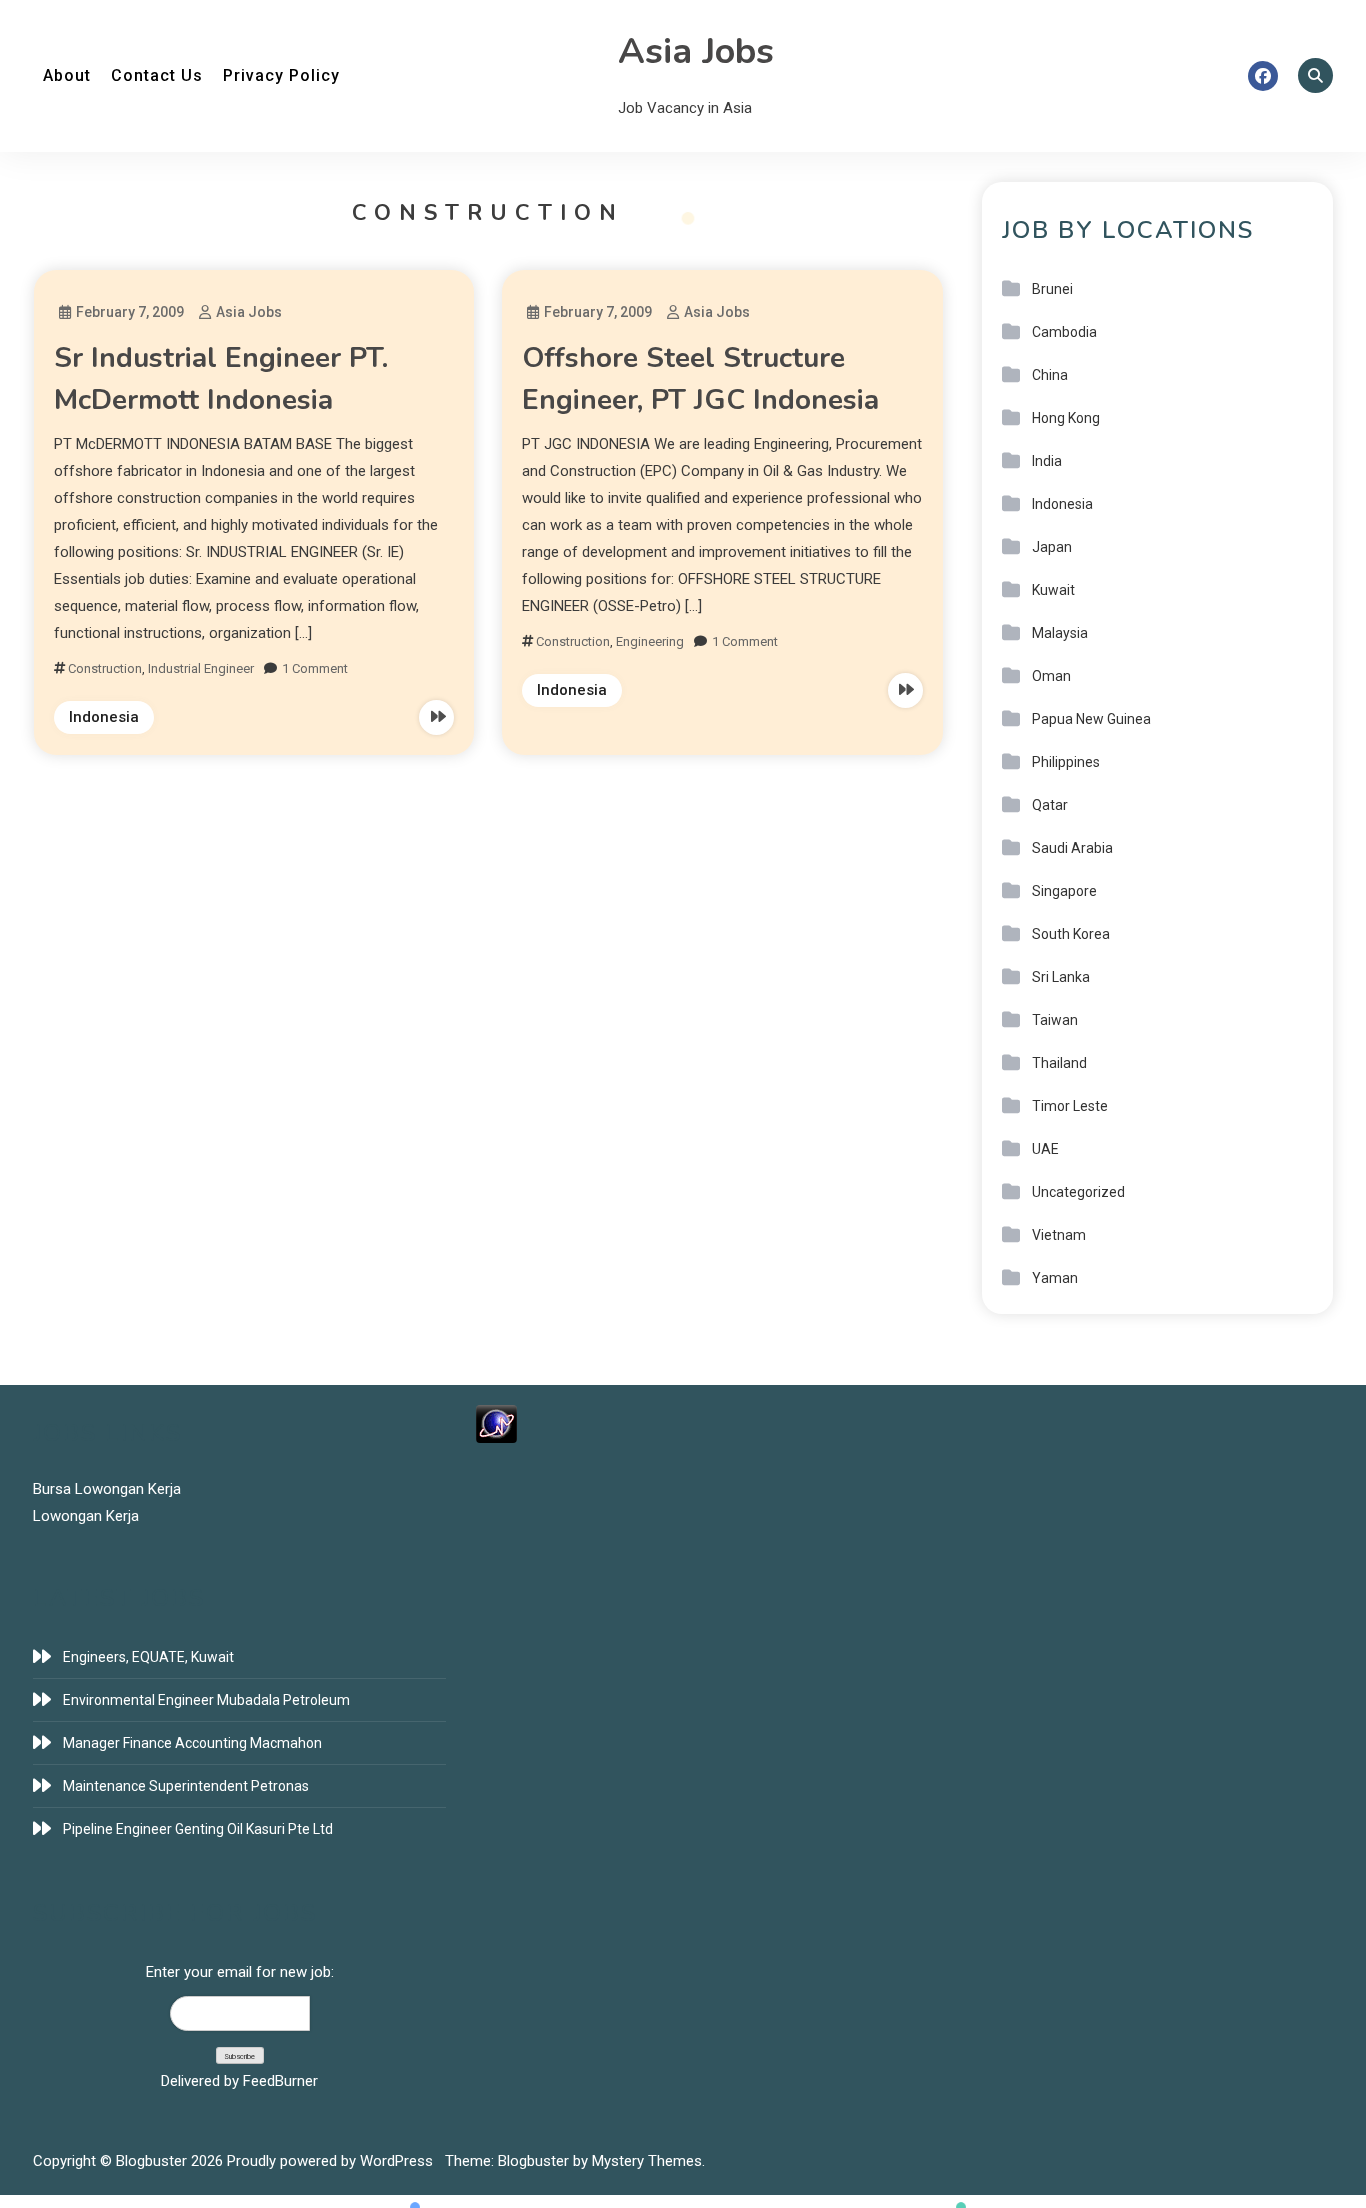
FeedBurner (280, 2081)
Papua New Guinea (1091, 719)
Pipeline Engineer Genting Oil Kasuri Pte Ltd (198, 1829)
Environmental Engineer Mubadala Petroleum (206, 1700)
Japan (1052, 547)
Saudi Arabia (1072, 848)
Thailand (1059, 1063)
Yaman (1055, 1278)
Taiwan (1055, 1020)
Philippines (1066, 762)
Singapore (1064, 891)
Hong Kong (1066, 418)
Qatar (1050, 805)
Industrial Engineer (201, 668)
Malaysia (1060, 633)
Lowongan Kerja (86, 1516)
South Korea (1071, 934)
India (1047, 461)
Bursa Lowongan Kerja (107, 1489)
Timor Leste (1070, 1106)
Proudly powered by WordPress (332, 2161)
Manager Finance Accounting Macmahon (192, 1743)
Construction (105, 668)
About (67, 75)
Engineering (650, 641)
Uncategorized (1078, 1192)
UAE (1045, 1149)
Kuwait (1053, 590)
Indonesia (104, 717)
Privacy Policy (281, 75)
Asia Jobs (696, 51)
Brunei (1052, 289)
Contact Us (157, 75)
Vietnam (1059, 1235)
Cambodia (1064, 332)
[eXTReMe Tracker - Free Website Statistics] (496, 1423)
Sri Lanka (1061, 977)
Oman (1051, 676)
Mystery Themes (647, 2161)
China (1050, 375)
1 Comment (315, 668)
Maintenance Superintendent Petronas (186, 1786)
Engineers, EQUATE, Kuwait (148, 1657)
